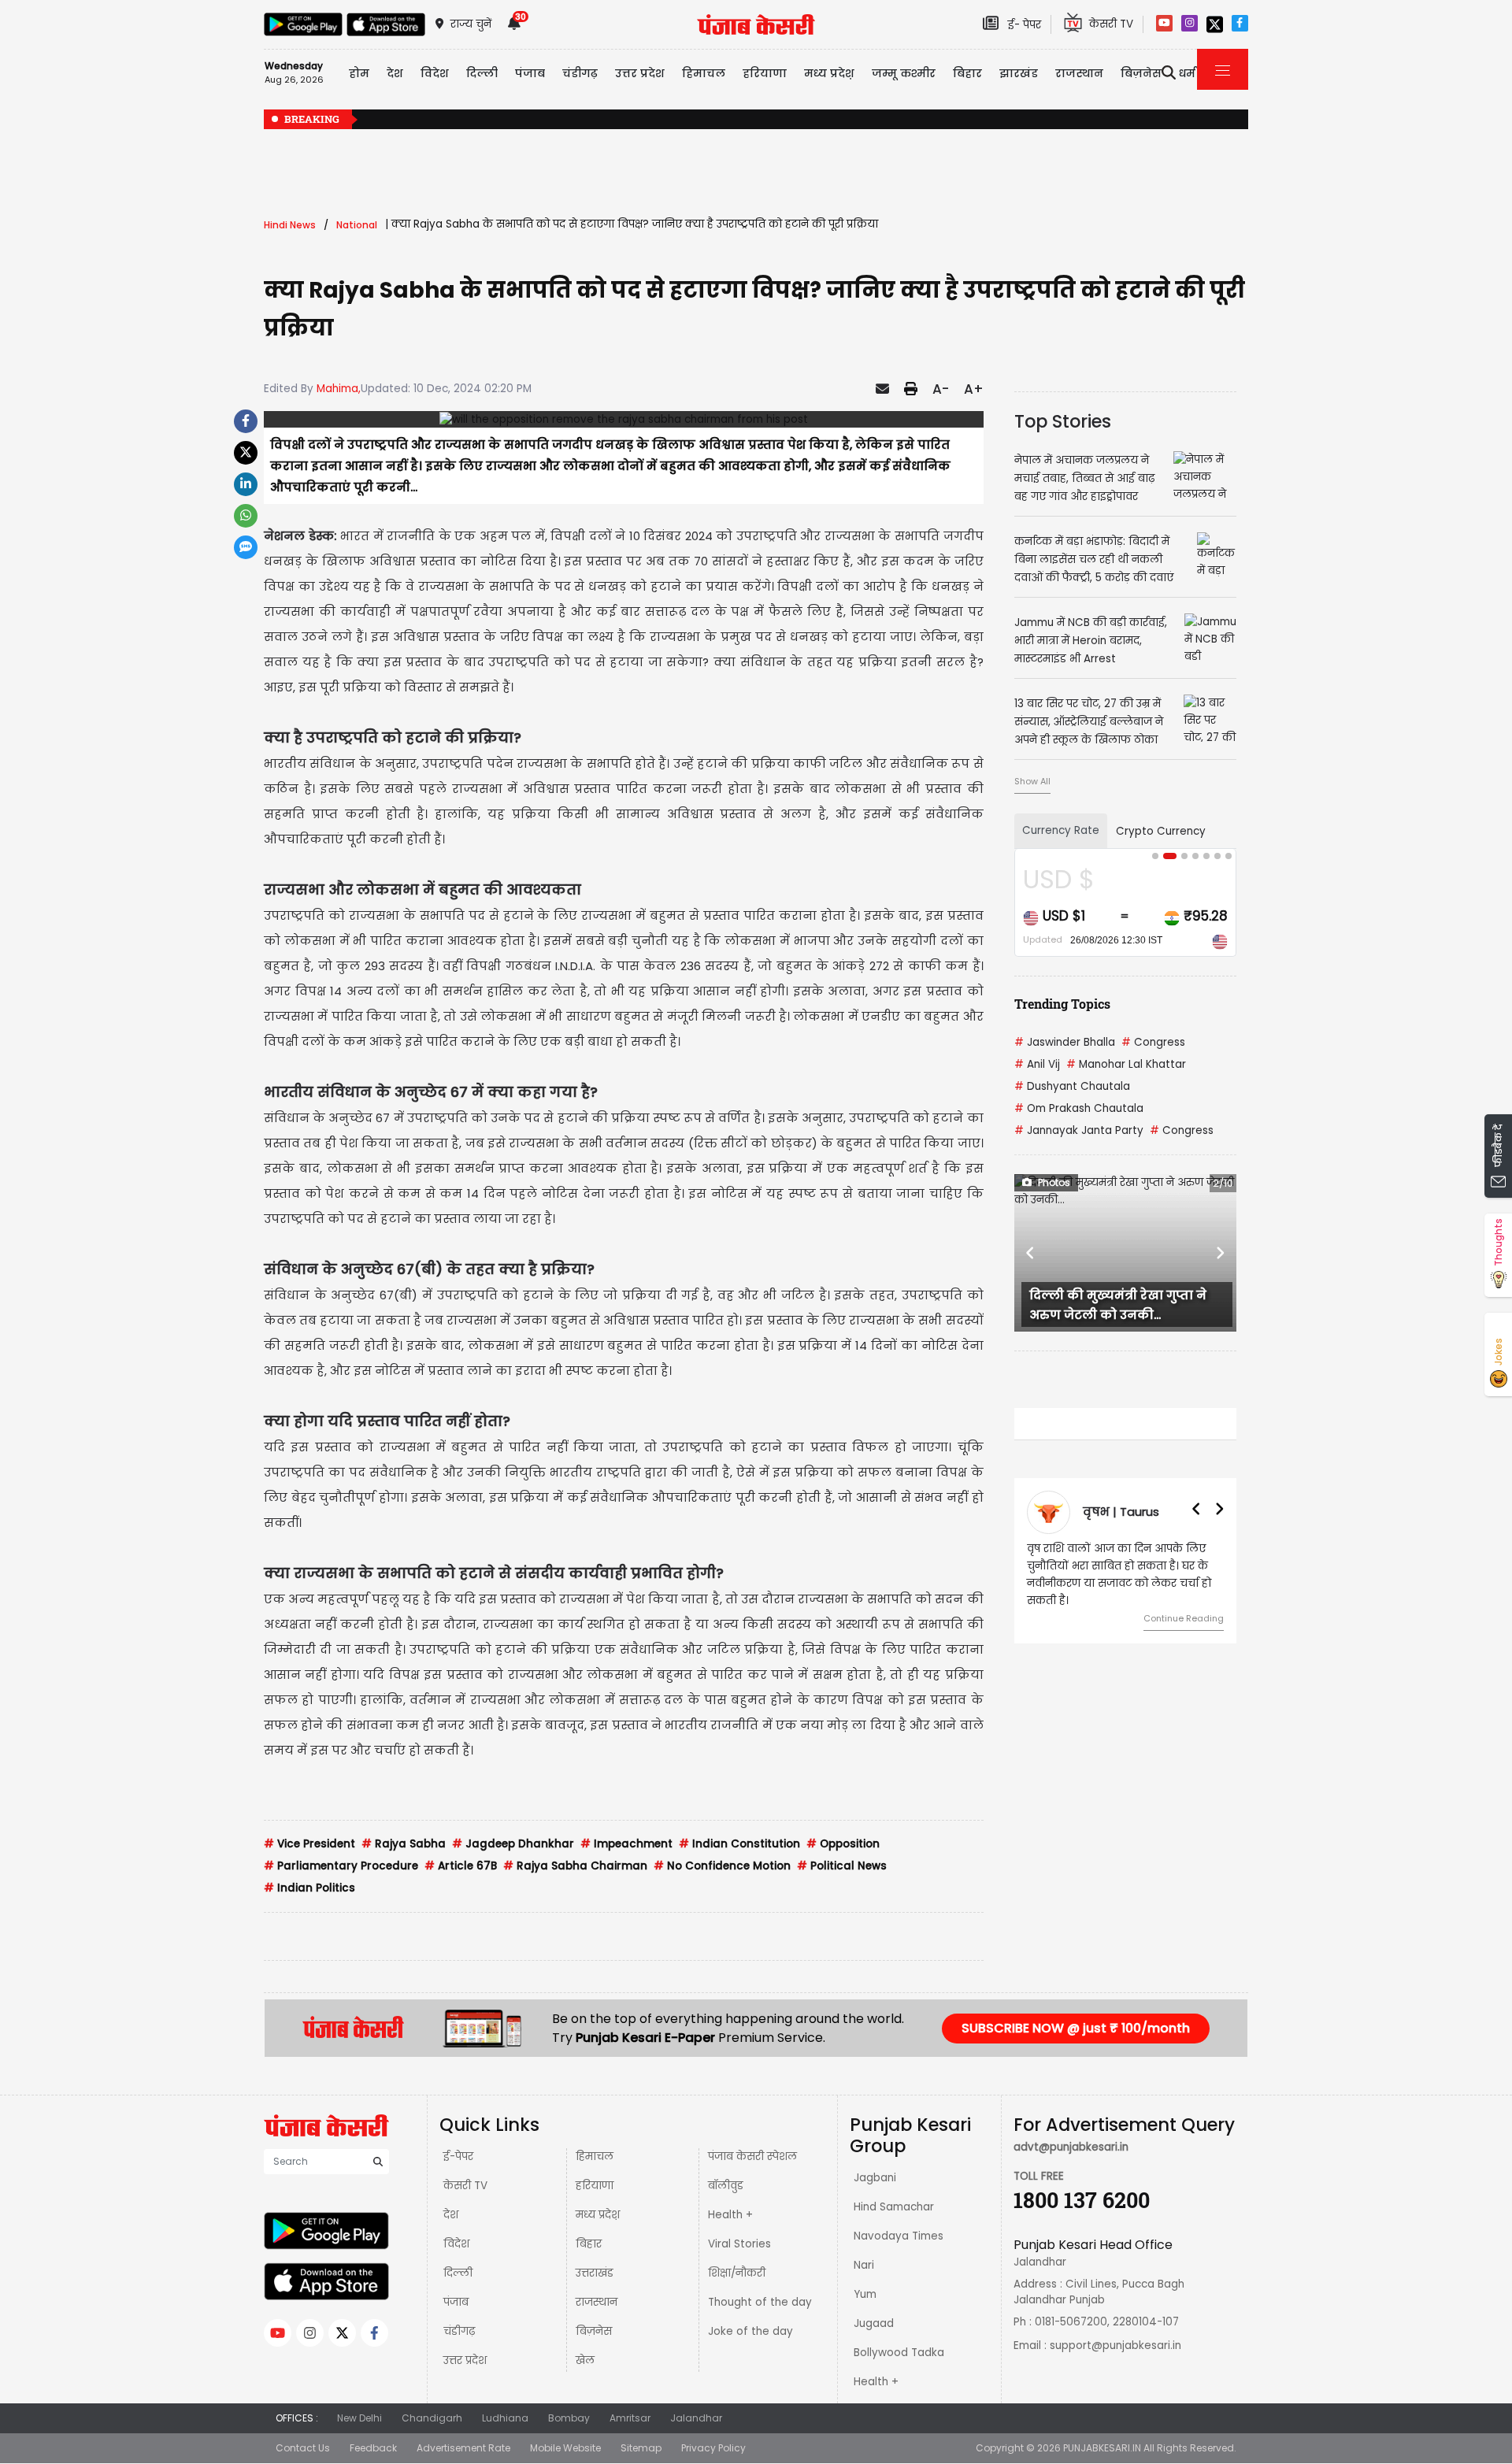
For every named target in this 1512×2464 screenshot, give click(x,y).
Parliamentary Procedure (341, 1866)
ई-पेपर (458, 2156)
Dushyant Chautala (1072, 1086)
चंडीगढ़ (459, 2331)
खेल (585, 2360)
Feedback (373, 2448)
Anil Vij (1037, 1064)
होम (359, 73)
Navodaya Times (899, 2236)
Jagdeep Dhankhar (513, 1844)
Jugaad (874, 2323)
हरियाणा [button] (765, 73)
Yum (865, 2294)
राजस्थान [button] (1079, 73)
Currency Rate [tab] (1061, 830)
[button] (1031, 1253)
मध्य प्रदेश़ (829, 73)
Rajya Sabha (404, 1844)
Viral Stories (739, 2244)
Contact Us (303, 2448)
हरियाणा (595, 2186)
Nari (864, 2265)
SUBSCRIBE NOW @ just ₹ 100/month (1076, 2028)
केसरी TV (465, 2186)
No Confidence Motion (722, 1866)
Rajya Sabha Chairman (575, 1866)
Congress (1153, 1042)
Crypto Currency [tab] (1161, 831)
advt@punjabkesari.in (1071, 2147)
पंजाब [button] (530, 73)
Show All (1032, 781)
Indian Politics (309, 1888)
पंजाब (456, 2302)
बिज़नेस (594, 2331)
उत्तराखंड (595, 2273)
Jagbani (875, 2178)
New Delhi (359, 2418)
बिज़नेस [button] (1141, 73)
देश (451, 2215)
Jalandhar (696, 2418)
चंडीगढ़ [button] (580, 73)
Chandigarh (432, 2418)
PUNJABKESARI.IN (1102, 2448)
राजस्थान (597, 2302)
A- (941, 389)
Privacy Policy (713, 2448)
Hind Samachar (894, 2207)
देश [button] (395, 73)
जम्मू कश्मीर (904, 73)
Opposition (843, 1844)
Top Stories (1063, 421)
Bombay (569, 2418)
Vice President (309, 1844)
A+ (974, 389)
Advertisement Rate (463, 2448)
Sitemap (641, 2448)
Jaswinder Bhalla (1065, 1042)
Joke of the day (750, 2331)
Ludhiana (505, 2418)
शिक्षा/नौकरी (737, 2273)
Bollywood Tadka (899, 2353)
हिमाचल (595, 2156)
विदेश (456, 2244)
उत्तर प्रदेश (640, 73)
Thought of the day (760, 2302)
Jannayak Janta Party (1079, 1130)
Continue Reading (1184, 1618)
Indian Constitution (739, 1844)
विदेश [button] (435, 73)
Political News (842, 1866)
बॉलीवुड (726, 2186)
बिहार (967, 73)
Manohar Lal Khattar (1126, 1064)
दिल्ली (482, 73)
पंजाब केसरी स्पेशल (752, 2156)
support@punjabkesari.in (1115, 2345)
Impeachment (626, 1844)
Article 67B (461, 1866)
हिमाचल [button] (704, 73)
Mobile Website (565, 2448)
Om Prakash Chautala (1079, 1108)
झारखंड (1019, 73)
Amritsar (630, 2418)
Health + (730, 2215)
